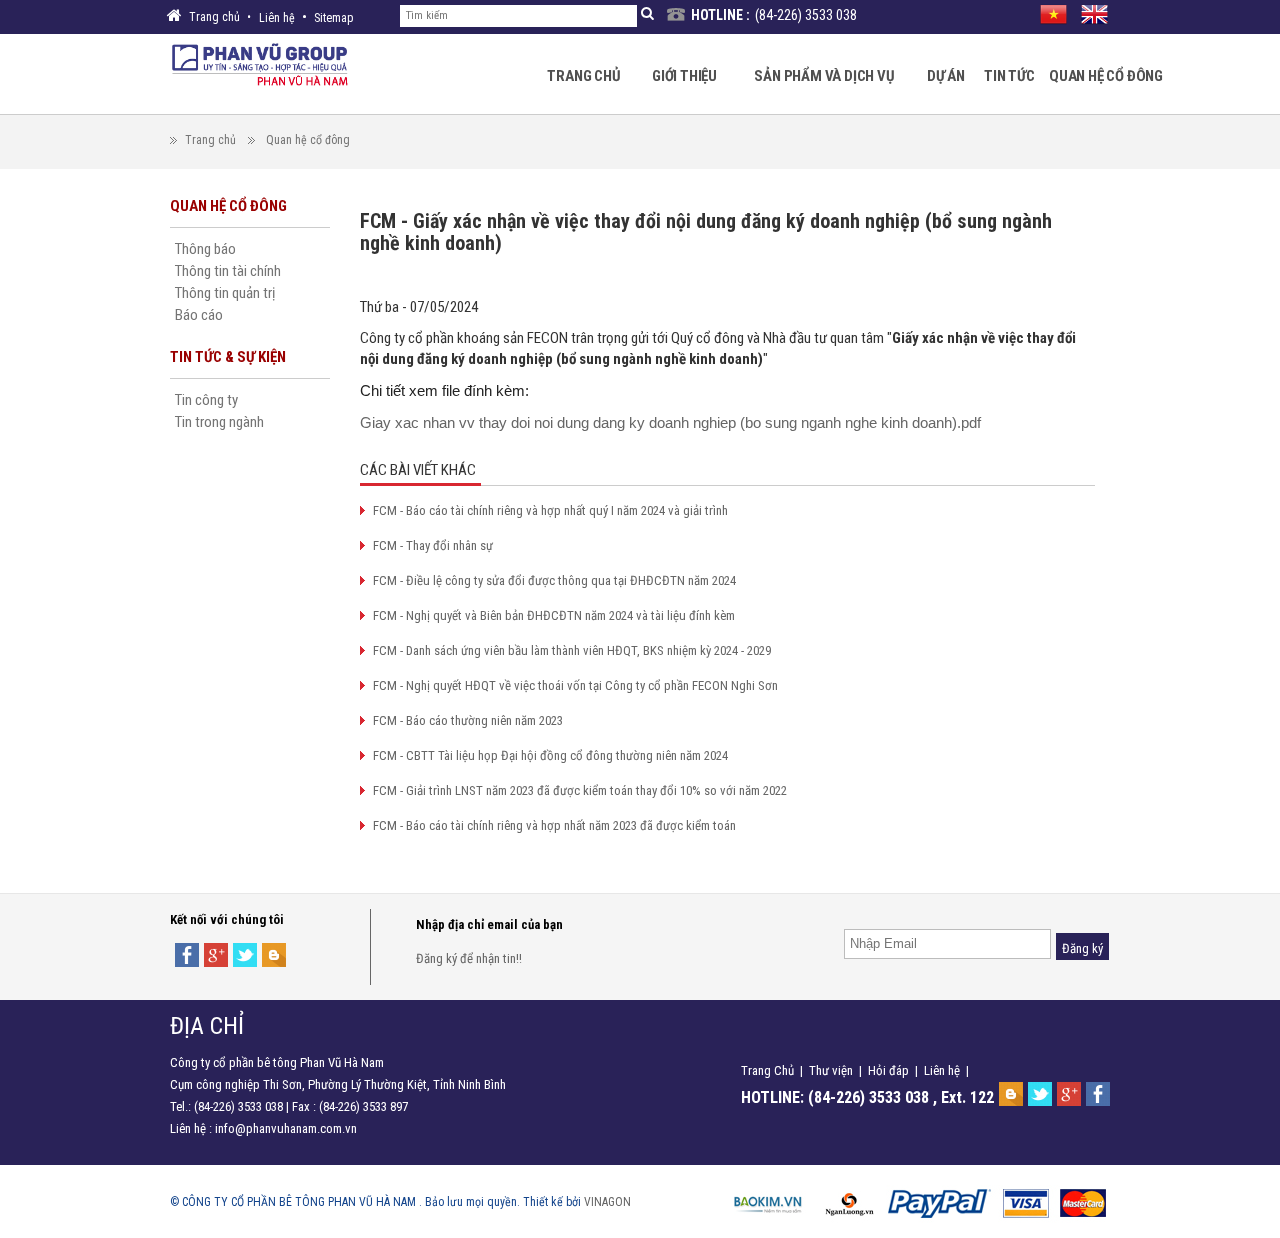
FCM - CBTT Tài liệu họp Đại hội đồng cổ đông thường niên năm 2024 (550, 755)
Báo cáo (199, 315)
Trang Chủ (767, 1070)
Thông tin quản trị (225, 293)
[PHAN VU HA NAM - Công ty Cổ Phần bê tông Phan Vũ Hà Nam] (260, 63)
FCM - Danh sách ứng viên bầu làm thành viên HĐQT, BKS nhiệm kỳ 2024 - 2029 (572, 650)
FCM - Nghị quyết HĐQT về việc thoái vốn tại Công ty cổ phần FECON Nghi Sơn (575, 685)
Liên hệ (277, 18)
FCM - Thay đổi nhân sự (433, 545)
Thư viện (831, 1070)
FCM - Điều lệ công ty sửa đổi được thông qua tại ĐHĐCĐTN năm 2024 (554, 580)
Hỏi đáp (888, 1070)
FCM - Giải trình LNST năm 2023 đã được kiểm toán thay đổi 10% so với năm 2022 (580, 790)
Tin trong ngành (219, 422)
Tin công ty (206, 400)
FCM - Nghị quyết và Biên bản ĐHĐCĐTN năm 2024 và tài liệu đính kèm (554, 615)
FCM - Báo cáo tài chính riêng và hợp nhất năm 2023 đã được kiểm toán (554, 825)
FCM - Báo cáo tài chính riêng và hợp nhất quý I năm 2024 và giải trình (550, 510)
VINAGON (607, 1202)
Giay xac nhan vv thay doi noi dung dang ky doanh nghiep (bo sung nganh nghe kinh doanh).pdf (670, 422)
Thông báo (205, 249)
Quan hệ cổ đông (308, 140)
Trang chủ (210, 140)
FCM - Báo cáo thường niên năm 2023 (468, 720)
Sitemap (333, 18)
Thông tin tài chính (228, 271)
